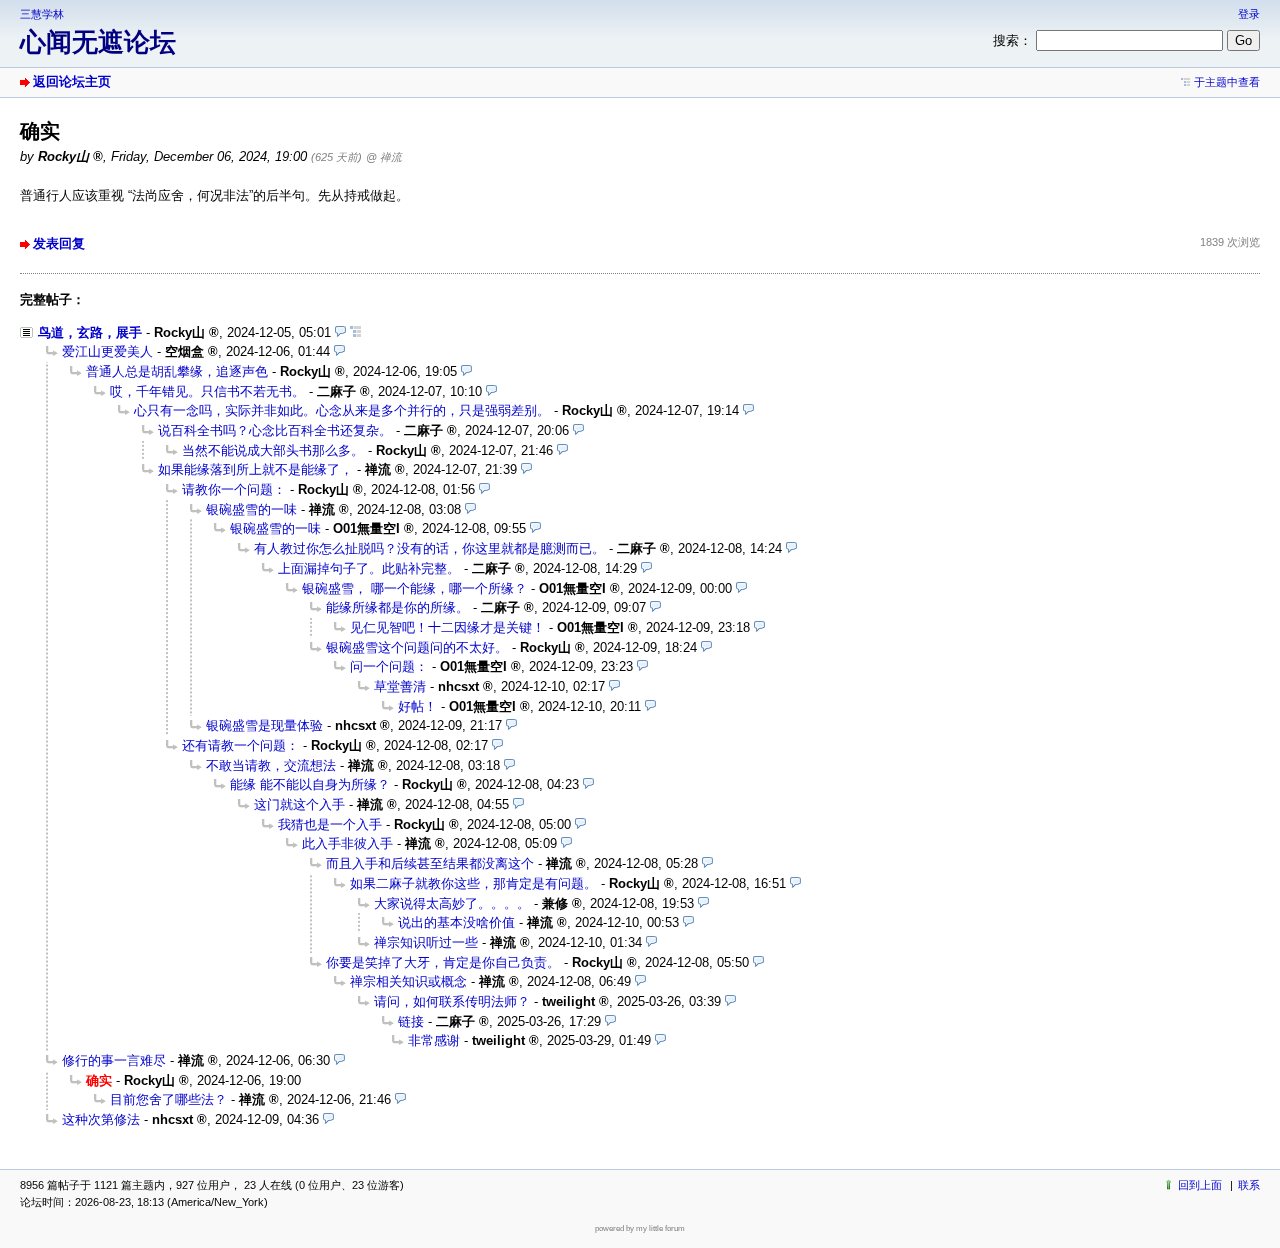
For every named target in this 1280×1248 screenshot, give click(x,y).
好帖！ (417, 706)
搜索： (1012, 40)
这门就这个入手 (299, 804)
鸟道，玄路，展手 (90, 332)
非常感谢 (434, 1040)
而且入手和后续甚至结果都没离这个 (430, 863)
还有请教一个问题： (240, 745)
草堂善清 (400, 686)
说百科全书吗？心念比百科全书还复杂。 (275, 430)
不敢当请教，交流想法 (271, 765)
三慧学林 (42, 14)
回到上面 (1200, 1185)
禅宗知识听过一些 (426, 942)
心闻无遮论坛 (98, 42)
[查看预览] (340, 332)
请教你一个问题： (234, 489)
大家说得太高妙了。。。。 (452, 903)
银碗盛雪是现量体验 (264, 725)
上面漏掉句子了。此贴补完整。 (369, 568)
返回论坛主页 (72, 81)
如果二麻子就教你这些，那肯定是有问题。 (473, 883)
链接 (411, 1021)
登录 (1249, 14)
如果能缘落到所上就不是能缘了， (255, 469)
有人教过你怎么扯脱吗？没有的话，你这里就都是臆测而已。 (429, 548)
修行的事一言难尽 (114, 1060)
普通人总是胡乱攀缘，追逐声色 (177, 371)
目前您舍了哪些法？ (168, 1099)
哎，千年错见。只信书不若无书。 (207, 391)
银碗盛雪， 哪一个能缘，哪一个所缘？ (414, 588)
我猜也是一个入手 (330, 824)
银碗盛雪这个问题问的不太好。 (417, 647)
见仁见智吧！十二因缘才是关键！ (447, 627)
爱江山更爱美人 (107, 351)
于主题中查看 (1227, 82)
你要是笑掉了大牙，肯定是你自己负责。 (443, 962)
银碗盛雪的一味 (251, 509)
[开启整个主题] (355, 332)
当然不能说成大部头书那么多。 (273, 450)
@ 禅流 (384, 157)
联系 (1249, 1185)
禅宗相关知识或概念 (408, 981)
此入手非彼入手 (347, 843)
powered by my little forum (640, 1228)
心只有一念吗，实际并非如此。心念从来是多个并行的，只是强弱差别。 (342, 410)
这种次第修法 (101, 1119)
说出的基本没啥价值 (456, 922)
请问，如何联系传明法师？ (452, 1001)
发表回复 (59, 243)
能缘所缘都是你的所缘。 (397, 607)
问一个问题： (389, 666)
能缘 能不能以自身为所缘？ (310, 784)
